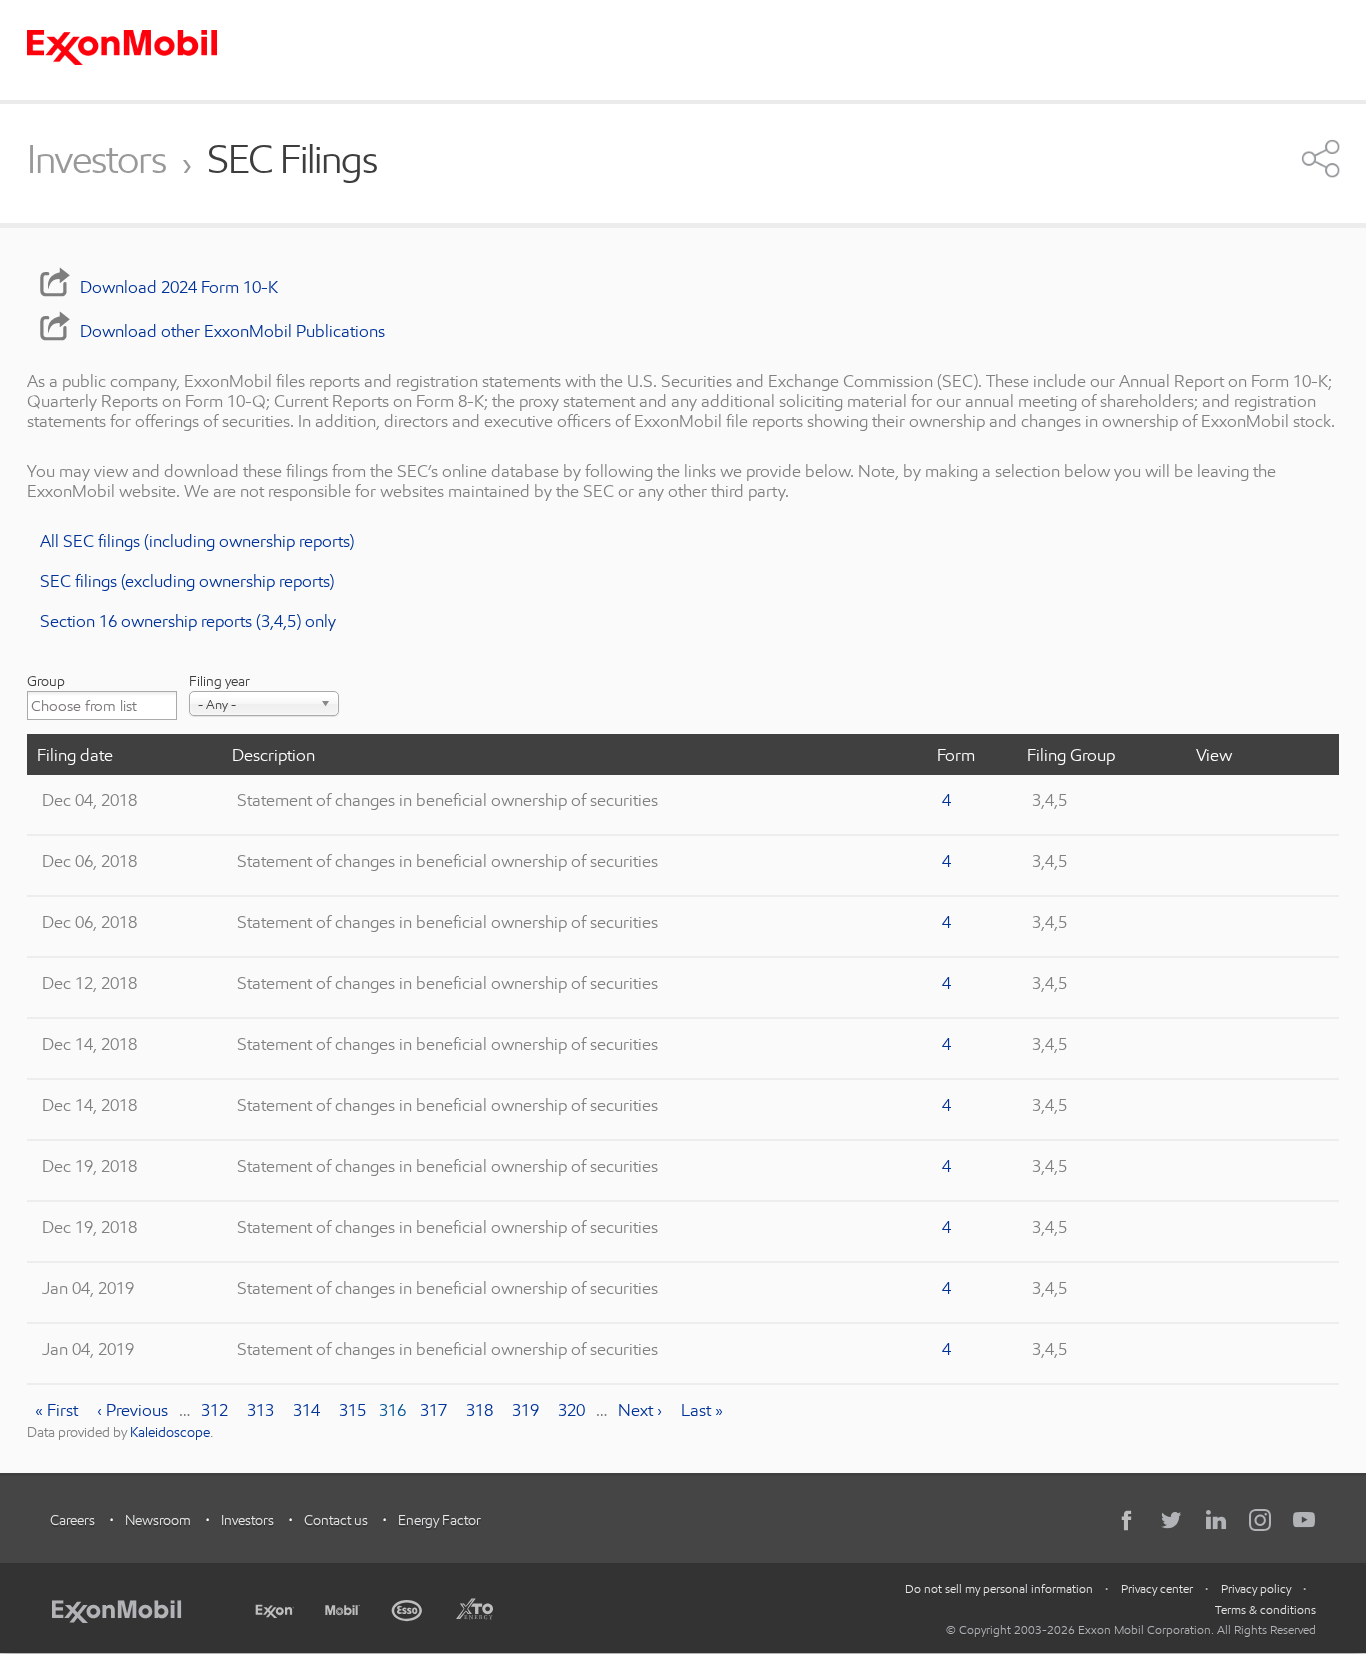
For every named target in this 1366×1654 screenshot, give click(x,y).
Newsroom (158, 1520)
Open (1321, 158)
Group (46, 681)
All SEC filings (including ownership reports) (197, 540)
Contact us (336, 1520)
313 (264, 1409)
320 (575, 1409)
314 (310, 1409)
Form (956, 754)
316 (393, 1410)
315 (356, 1409)
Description (273, 754)
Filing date (75, 754)
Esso (407, 1608)
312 (218, 1409)
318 (483, 1409)
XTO (474, 1608)
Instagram (1260, 1520)
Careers (72, 1520)
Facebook (1128, 1520)
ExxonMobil (126, 1608)
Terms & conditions (1265, 1609)
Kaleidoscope (170, 1432)
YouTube (1304, 1520)
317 (437, 1409)
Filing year (219, 681)
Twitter (1172, 1520)
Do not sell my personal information (999, 1588)
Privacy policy (1256, 1588)
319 (529, 1409)
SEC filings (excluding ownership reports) (187, 580)
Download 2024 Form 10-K (179, 286)
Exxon (274, 1607)
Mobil (342, 1608)
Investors (96, 160)
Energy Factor (439, 1520)
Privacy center (1157, 1588)
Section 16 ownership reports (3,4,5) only (188, 620)
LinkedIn (1216, 1520)
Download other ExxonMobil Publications (232, 330)
